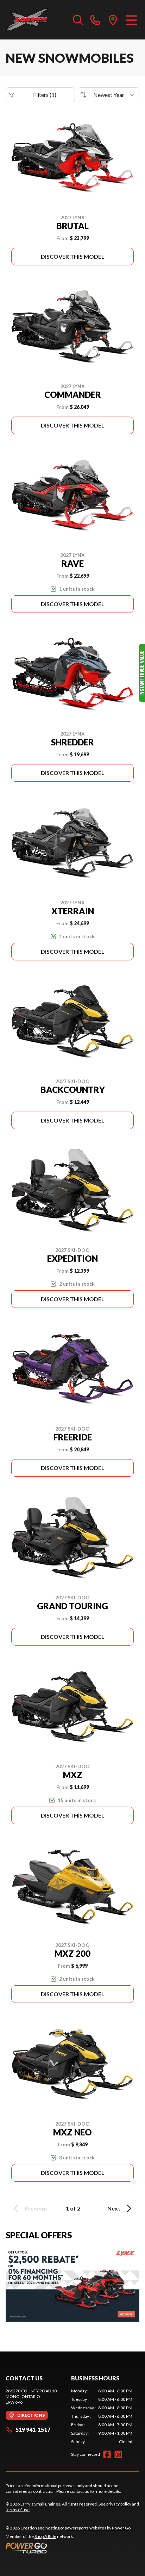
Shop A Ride (45, 2536)
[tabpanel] (102, 2416)
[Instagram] (118, 2454)
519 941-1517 (33, 2430)
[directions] (113, 20)
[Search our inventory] (78, 20)
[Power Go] (69, 2548)
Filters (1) (45, 95)
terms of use (18, 2510)
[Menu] (131, 20)
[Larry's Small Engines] (36, 20)
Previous (36, 2208)
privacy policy (119, 2504)
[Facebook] (107, 2454)
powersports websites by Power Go (98, 2528)
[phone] (95, 20)
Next (114, 2208)
